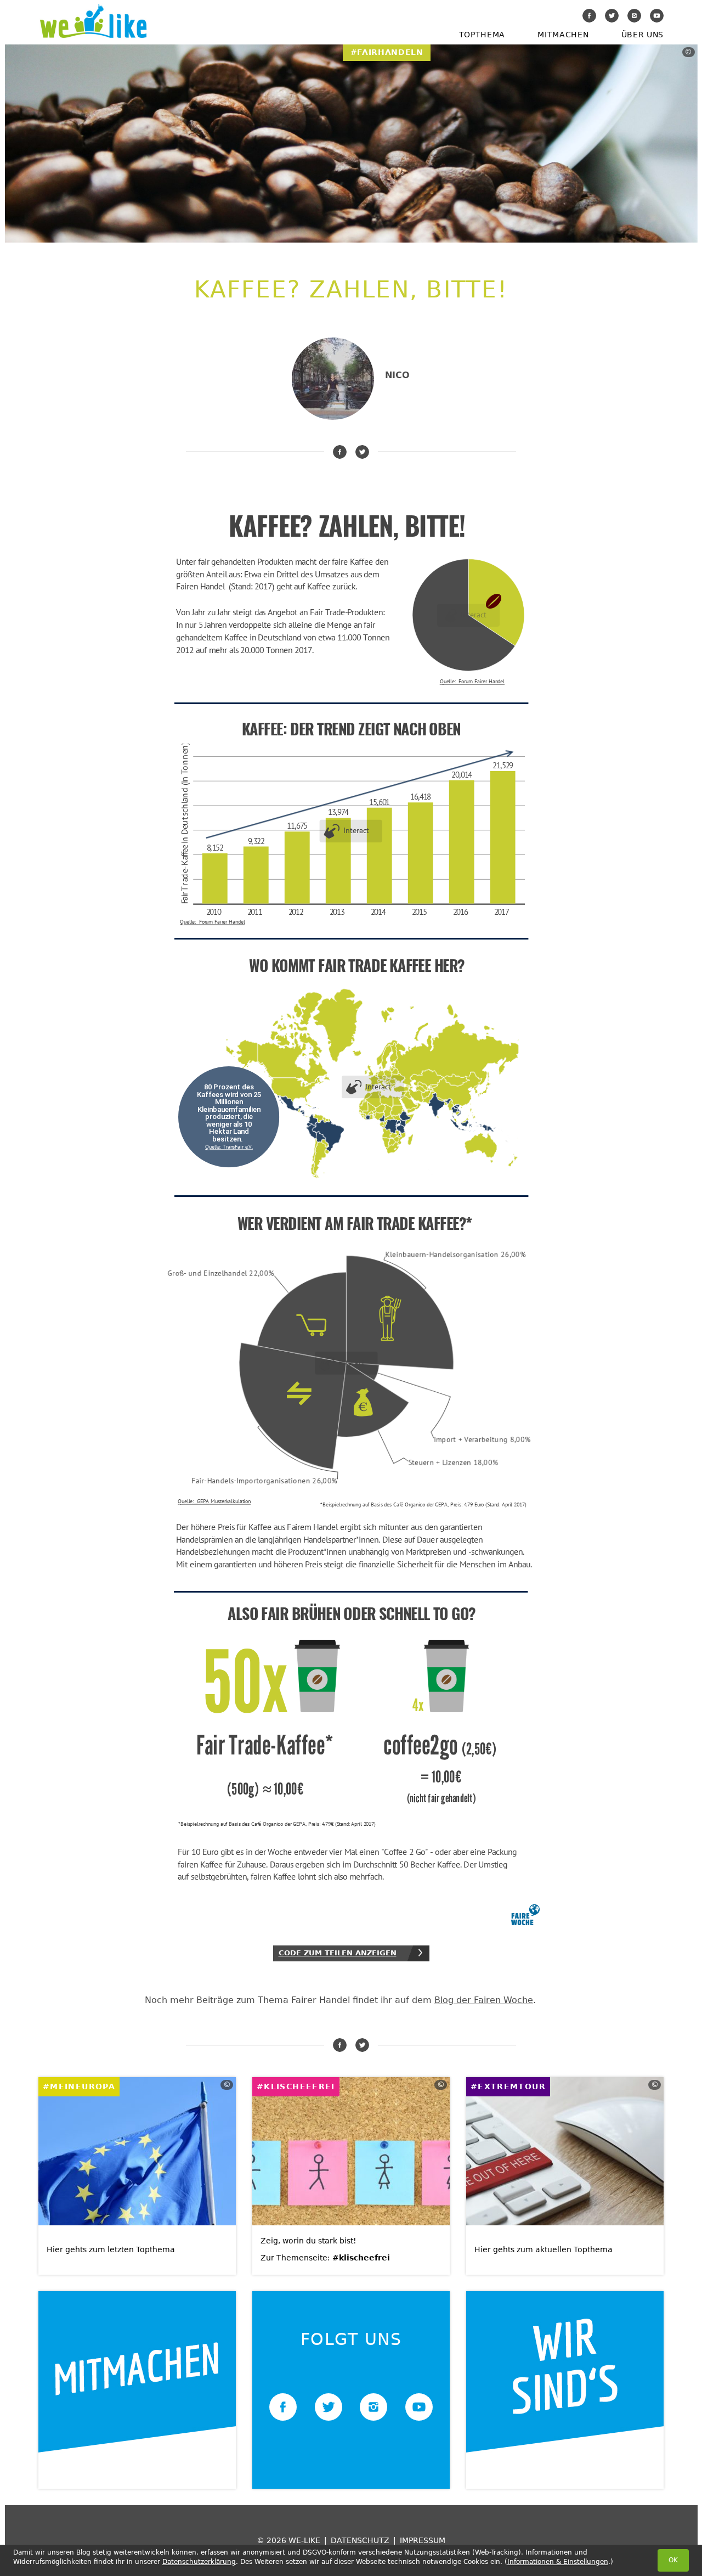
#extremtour (508, 2086)
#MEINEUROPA (79, 2086)
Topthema (482, 35)
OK (673, 2560)
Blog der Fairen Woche (484, 2000)
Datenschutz (360, 2540)
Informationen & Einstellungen (558, 2562)
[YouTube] (657, 16)
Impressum (423, 2540)
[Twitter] (612, 16)
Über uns (642, 35)
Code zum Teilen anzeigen (338, 1953)
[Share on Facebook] (340, 452)
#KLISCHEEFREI (296, 2086)
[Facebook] (589, 16)
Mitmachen (563, 35)
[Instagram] (634, 16)
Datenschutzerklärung (199, 2562)
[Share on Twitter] (362, 452)
